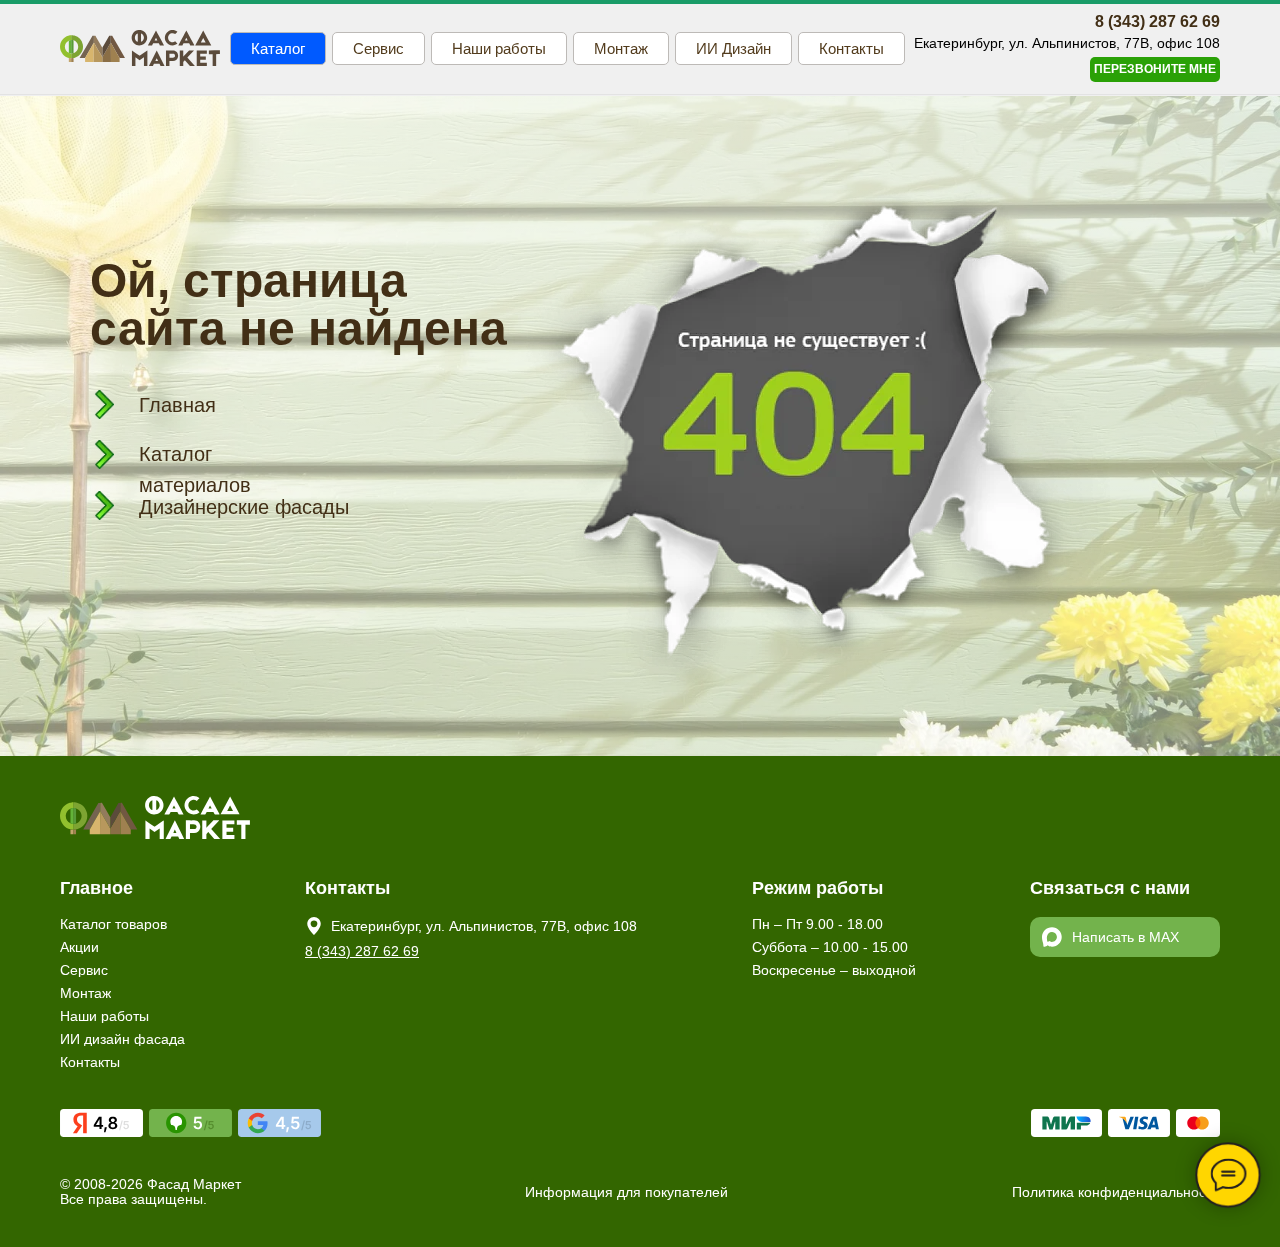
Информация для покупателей (626, 1192)
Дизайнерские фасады (244, 507)
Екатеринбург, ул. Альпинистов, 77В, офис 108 (484, 926)
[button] (1155, 69)
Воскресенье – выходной (834, 970)
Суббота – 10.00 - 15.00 (830, 947)
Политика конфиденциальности (1116, 1192)
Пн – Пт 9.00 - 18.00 (817, 924)
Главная (177, 405)
